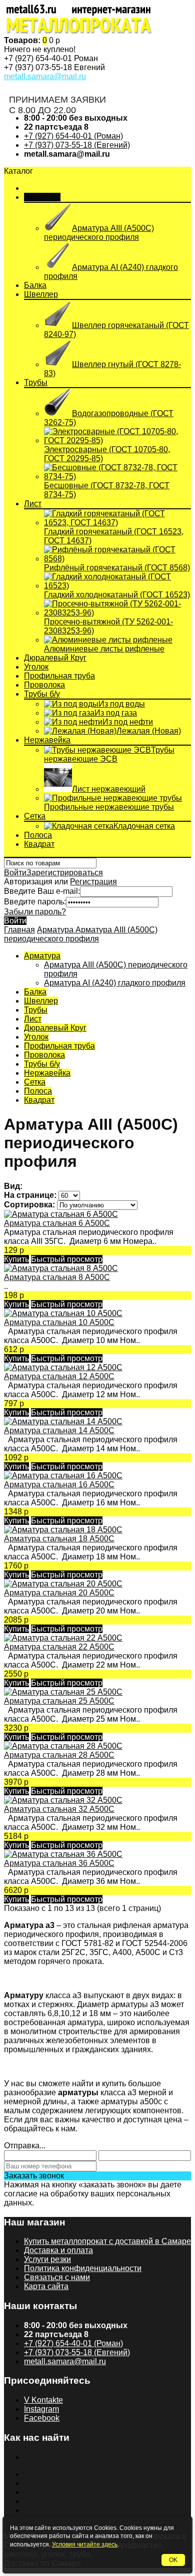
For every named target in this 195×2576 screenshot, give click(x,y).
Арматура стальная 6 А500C (57, 1223)
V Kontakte (43, 2400)
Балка (35, 285)
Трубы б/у (42, 694)
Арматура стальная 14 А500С (59, 1430)
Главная (19, 930)
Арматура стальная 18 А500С (59, 1539)
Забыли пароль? (35, 912)
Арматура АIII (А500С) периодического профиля (81, 934)
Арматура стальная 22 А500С (59, 1647)
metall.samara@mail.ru (45, 76)
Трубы (36, 382)
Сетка (35, 816)
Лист (33, 504)
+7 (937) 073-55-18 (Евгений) (77, 145)
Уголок (36, 667)
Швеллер (41, 294)
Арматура (42, 197)
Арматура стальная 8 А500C (57, 1277)
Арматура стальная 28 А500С (59, 1755)
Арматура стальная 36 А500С (59, 1863)
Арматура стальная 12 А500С (59, 1376)
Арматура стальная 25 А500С (59, 1701)
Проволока (44, 685)
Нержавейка (47, 740)
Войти (15, 873)
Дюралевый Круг (55, 658)
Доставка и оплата (58, 2250)
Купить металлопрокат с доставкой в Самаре (107, 2241)
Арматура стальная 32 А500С (59, 1809)
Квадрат (39, 844)
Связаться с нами (57, 2277)
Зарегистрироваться (65, 873)
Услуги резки (47, 2259)
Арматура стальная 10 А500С (59, 1322)
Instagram (41, 2409)
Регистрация (93, 882)
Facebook (42, 2418)
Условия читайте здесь (85, 2544)
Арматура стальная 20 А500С (59, 1593)
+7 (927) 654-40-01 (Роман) (73, 136)
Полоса (38, 835)
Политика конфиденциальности (83, 2268)
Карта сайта (46, 2286)
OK (173, 2560)
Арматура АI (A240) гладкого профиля (115, 983)
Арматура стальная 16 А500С (59, 1485)
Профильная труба (59, 676)
